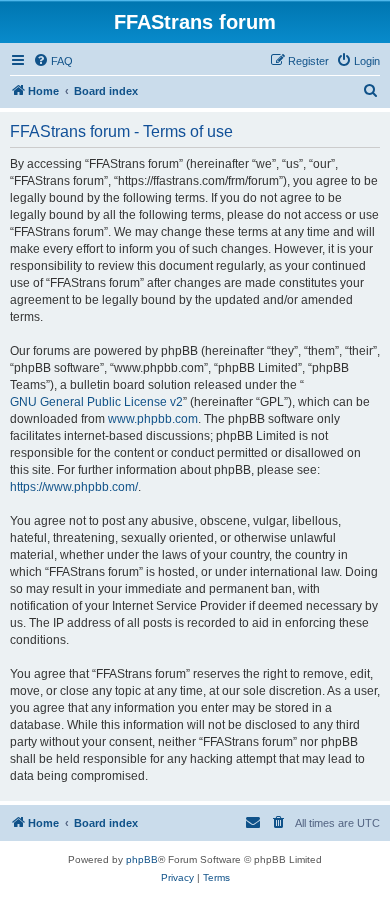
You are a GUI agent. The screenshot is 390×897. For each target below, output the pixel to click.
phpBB (142, 859)
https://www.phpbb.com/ (74, 487)
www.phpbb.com (153, 419)
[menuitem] (53, 61)
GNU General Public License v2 (96, 402)
